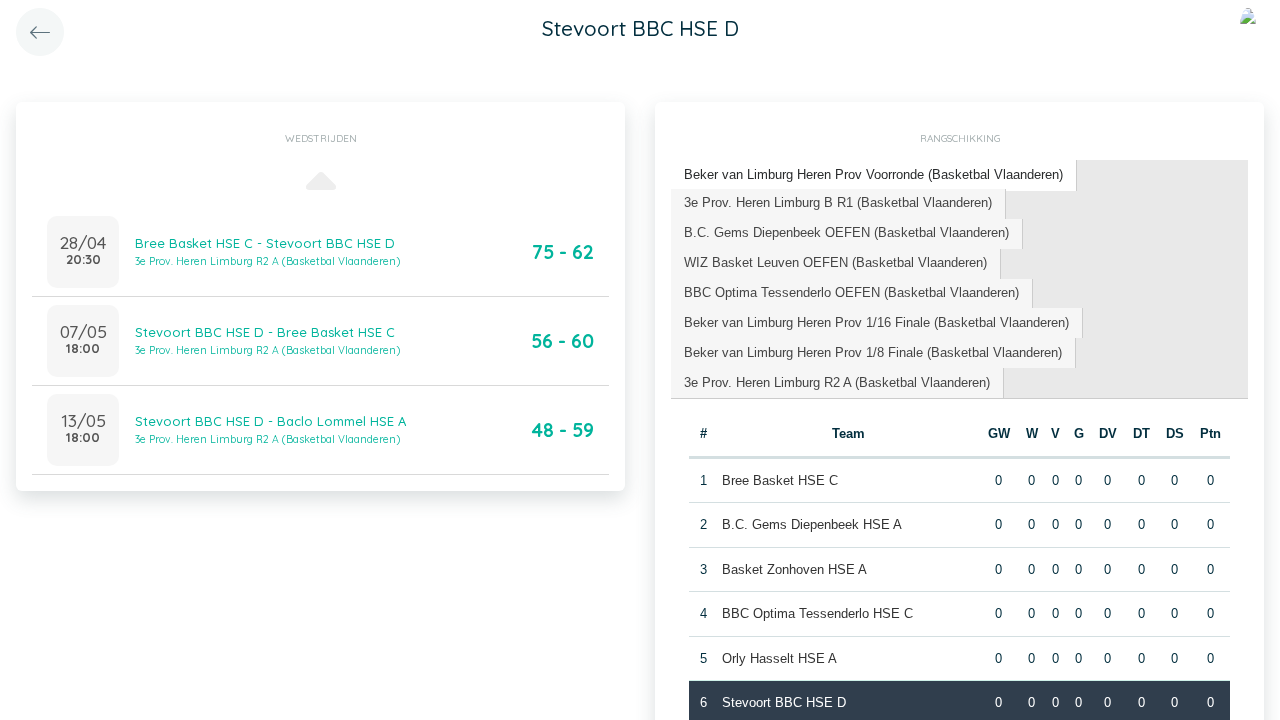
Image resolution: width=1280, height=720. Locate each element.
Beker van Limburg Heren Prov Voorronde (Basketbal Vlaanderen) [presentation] (873, 174)
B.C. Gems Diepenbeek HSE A (812, 524)
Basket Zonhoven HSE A (794, 569)
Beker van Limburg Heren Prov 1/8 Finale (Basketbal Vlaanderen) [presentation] (873, 352)
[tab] (874, 175)
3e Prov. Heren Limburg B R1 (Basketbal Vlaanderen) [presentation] (838, 202)
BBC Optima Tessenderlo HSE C (817, 613)
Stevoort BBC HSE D (784, 702)
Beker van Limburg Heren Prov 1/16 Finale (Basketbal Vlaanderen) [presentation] (876, 322)
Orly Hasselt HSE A (779, 658)
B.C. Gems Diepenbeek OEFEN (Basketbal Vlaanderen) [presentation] (846, 232)
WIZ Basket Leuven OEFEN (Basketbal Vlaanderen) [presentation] (835, 262)
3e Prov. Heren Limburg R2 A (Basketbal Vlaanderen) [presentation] (837, 382)
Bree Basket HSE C (780, 480)
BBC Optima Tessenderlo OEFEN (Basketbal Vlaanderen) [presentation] (851, 292)
